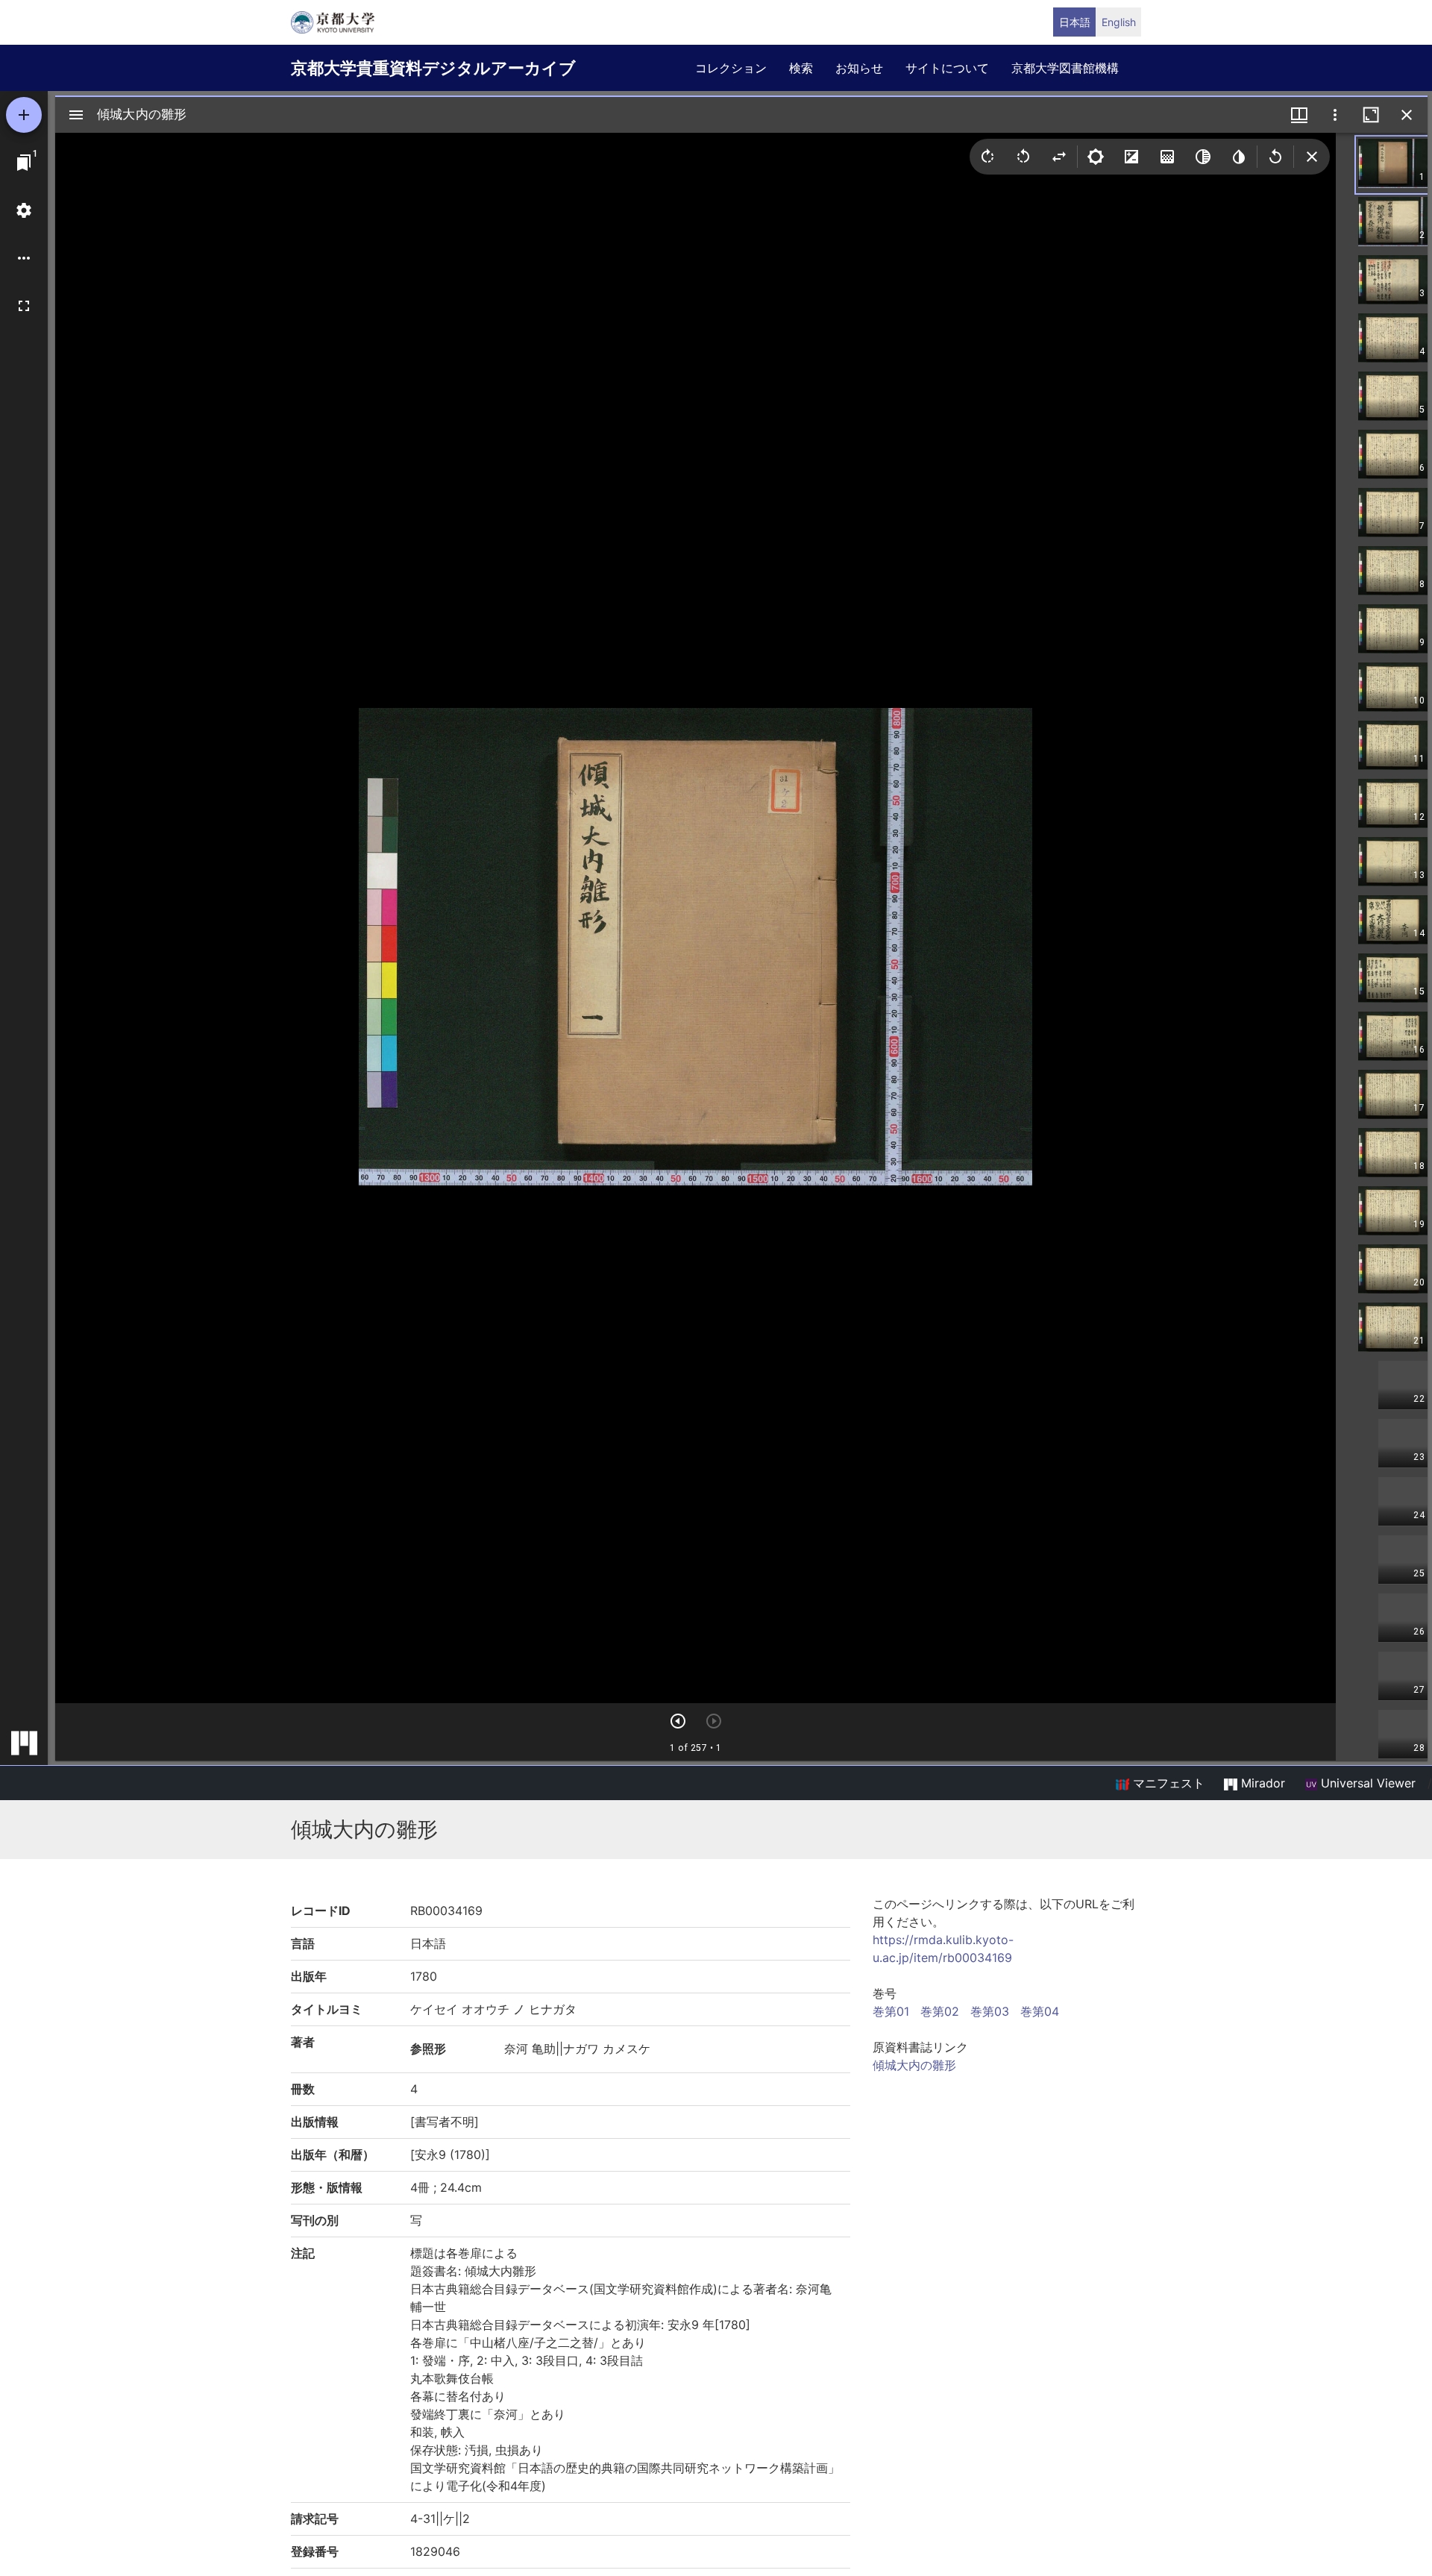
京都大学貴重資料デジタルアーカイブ (433, 68)
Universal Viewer (1366, 1783)
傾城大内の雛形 (914, 2065)
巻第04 (1040, 2011)
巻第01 (891, 2011)
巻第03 (990, 2011)
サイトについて (947, 68)
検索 (801, 68)
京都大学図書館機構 (1065, 68)
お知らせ (859, 68)
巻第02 (940, 2011)
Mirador (1261, 1783)
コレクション (731, 68)
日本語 (1075, 22)
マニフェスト (1167, 1783)
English (1119, 22)
